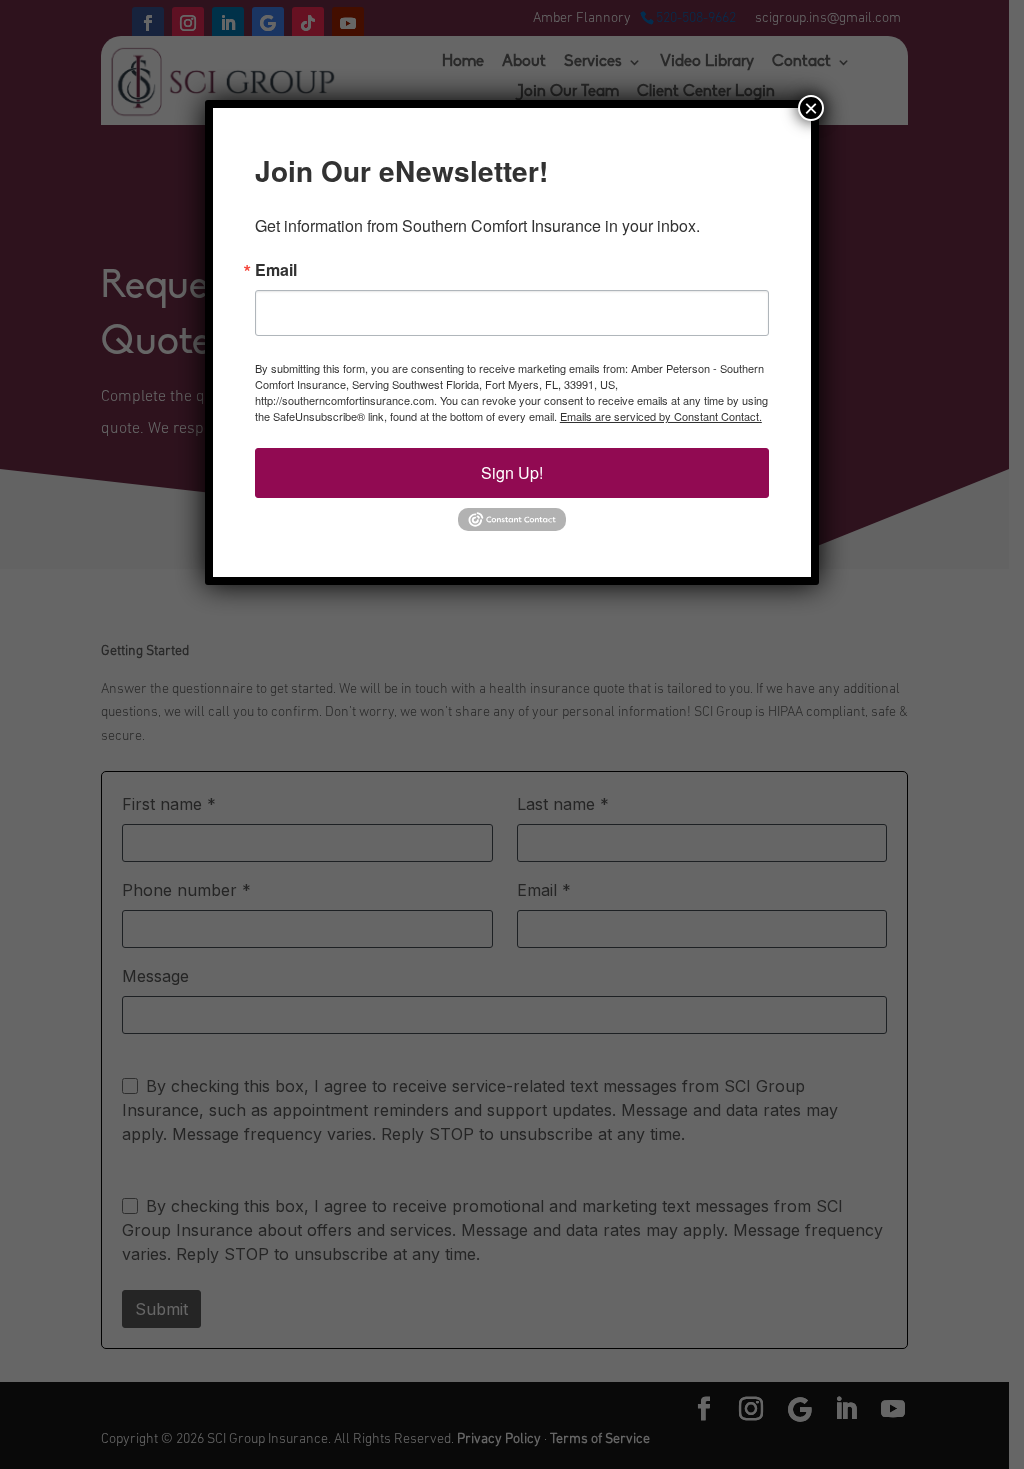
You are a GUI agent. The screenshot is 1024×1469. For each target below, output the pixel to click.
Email (276, 270)
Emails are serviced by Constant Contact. (661, 416)
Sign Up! (512, 472)
